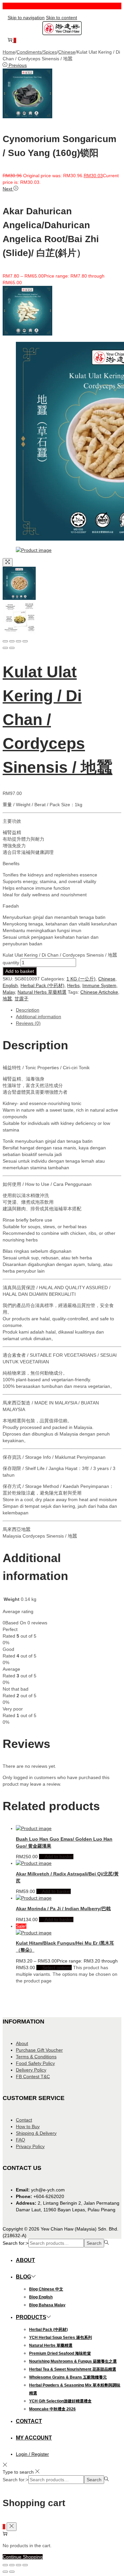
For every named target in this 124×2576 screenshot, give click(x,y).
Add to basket (20, 971)
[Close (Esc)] (5, 641)
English (10, 985)
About (22, 2043)
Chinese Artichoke (99, 992)
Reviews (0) (28, 1023)
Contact (24, 2120)
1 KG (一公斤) (81, 979)
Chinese (67, 52)
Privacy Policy (30, 2146)
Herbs (73, 985)
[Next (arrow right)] (12, 648)
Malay (9, 992)
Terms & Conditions (36, 2057)
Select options (57, 1968)
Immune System (99, 985)
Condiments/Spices (37, 52)
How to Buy (28, 2127)
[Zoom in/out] (25, 641)
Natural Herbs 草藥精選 (42, 992)
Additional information (39, 1017)
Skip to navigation (26, 18)
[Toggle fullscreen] (19, 641)
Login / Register (32, 2454)
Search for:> (16, 2243)
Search (94, 2243)
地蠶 (7, 999)
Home (9, 52)
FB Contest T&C (33, 2077)
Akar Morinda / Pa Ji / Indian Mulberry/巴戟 (63, 1909)
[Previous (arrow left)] (5, 648)
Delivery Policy (31, 2070)
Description (28, 1010)
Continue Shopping (23, 2557)
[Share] (12, 641)
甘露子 (21, 999)
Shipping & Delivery (36, 2133)
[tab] (69, 1010)
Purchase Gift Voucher (39, 2050)
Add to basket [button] (59, 1857)
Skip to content (62, 18)
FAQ (21, 2140)
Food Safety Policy (35, 2063)
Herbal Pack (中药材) (42, 985)
